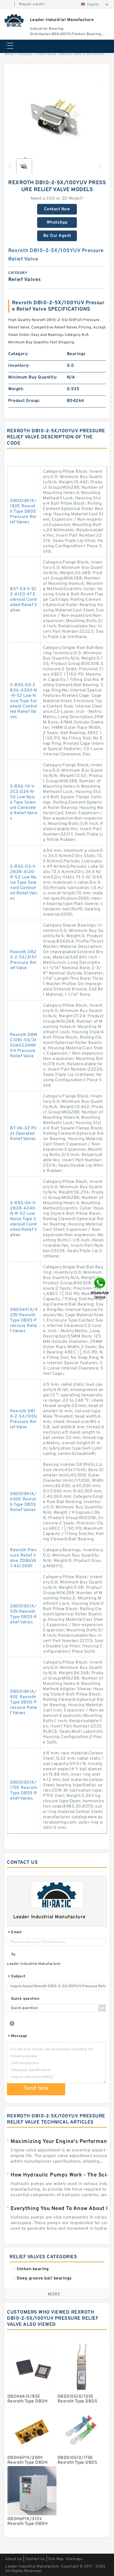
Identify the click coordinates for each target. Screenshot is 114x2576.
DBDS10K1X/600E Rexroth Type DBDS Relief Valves (23, 1502)
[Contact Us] (100, 1288)
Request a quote (32, 4)
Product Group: (24, 401)
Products (26, 54)
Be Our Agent (57, 236)
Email (15, 1933)
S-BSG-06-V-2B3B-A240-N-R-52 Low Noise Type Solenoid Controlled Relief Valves (24, 1219)
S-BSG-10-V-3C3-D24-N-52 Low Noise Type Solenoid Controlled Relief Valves (24, 803)
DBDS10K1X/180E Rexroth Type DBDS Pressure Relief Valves (23, 512)
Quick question (25, 1999)
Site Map (56, 2559)
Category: (18, 354)
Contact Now (57, 209)
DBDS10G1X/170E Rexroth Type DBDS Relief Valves (24, 1791)
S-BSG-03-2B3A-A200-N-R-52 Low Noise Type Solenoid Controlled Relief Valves (24, 701)
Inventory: (19, 366)
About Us (14, 2559)
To (13, 1955)
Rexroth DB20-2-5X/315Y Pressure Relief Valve (23, 960)
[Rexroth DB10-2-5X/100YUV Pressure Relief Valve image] (57, 120)
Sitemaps (74, 2559)
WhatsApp (57, 223)
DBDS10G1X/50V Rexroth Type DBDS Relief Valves (24, 1614)
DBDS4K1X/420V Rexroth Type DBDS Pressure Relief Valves (24, 1320)
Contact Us (35, 2559)
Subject (17, 1977)
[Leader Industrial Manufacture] (14, 20)
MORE (54, 2294)
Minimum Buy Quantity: (33, 377)
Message (18, 2036)
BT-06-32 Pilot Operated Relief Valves (23, 1134)
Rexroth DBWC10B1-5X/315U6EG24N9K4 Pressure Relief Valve (24, 1046)
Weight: (16, 389)
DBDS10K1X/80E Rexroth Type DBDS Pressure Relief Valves (24, 1702)
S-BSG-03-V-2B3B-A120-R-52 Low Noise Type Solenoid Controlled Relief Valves (24, 883)
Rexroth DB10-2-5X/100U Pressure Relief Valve (24, 1419)
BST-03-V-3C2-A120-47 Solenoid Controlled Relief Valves (24, 600)
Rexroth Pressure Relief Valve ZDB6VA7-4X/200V (23, 1558)
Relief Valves (47, 54)
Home (9, 54)
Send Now (36, 2088)
